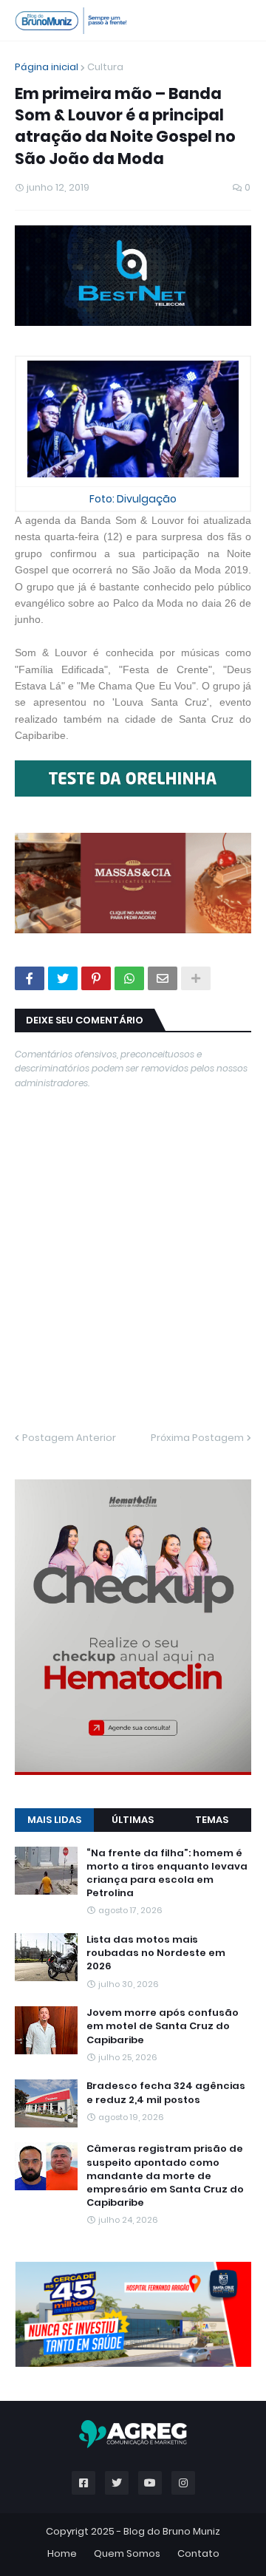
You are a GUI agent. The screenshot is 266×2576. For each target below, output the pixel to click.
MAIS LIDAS (54, 1820)
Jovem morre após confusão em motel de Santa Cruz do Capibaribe (163, 2026)
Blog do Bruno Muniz (172, 2531)
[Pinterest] (96, 978)
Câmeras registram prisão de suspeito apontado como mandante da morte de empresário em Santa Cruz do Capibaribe (165, 2176)
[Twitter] (63, 978)
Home (62, 2553)
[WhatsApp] (129, 978)
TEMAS (212, 1820)
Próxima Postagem (197, 1438)
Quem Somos (127, 2553)
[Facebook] (30, 978)
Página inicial (47, 67)
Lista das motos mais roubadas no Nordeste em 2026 (156, 1953)
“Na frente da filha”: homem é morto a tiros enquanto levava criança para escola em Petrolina (167, 1874)
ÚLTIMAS (133, 1820)
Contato (198, 2553)
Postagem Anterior (69, 1438)
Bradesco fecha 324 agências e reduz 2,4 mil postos (166, 2093)
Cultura (105, 67)
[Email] (163, 978)
